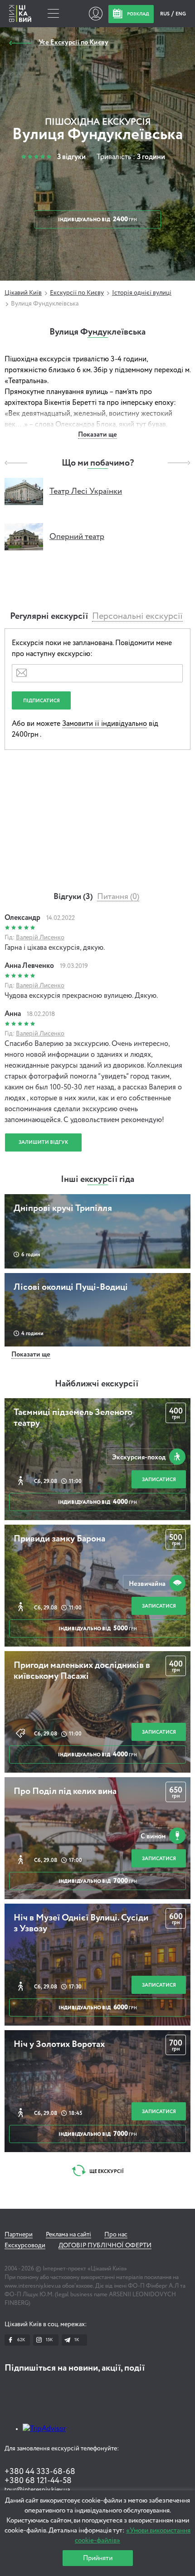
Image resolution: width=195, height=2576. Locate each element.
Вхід (95, 14)
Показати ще (97, 435)
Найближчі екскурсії (97, 1384)
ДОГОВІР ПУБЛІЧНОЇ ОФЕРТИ (105, 2245)
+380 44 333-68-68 (40, 2472)
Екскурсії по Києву (77, 293)
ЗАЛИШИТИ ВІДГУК (43, 1142)
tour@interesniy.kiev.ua (37, 2490)
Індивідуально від (97, 1502)
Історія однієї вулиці (142, 293)
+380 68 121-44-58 (38, 2481)
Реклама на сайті (68, 2235)
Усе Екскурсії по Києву (73, 42)
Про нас (116, 2235)
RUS (165, 14)
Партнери (19, 2235)
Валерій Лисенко (40, 938)
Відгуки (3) (73, 897)
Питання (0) (118, 897)
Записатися (159, 1480)
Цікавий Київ (23, 293)
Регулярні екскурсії (49, 617)
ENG (181, 14)
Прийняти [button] (98, 2558)
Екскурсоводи (25, 2245)
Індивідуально (97, 219)
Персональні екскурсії (137, 617)
